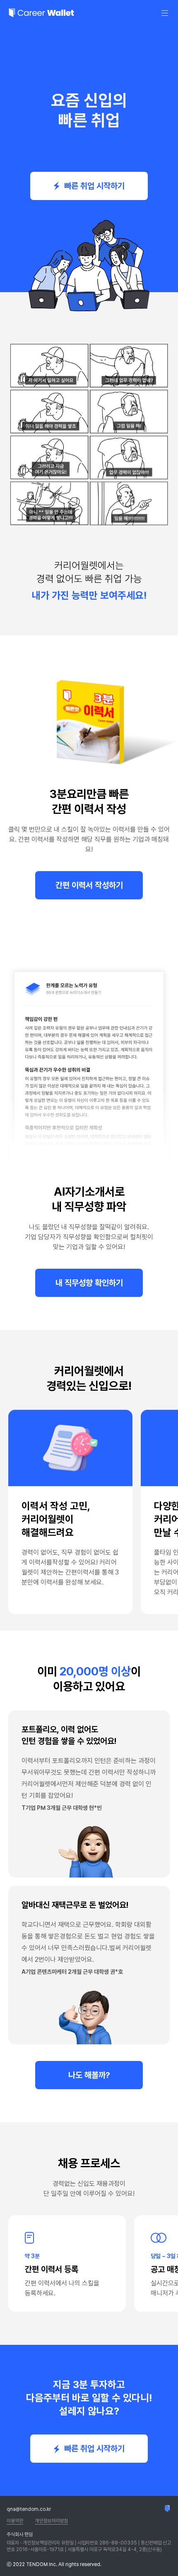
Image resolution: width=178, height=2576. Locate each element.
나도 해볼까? (89, 2075)
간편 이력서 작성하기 (89, 885)
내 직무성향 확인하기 (89, 1283)
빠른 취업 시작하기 (94, 186)
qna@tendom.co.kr (29, 2509)
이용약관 (15, 2521)
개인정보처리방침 (51, 2521)
